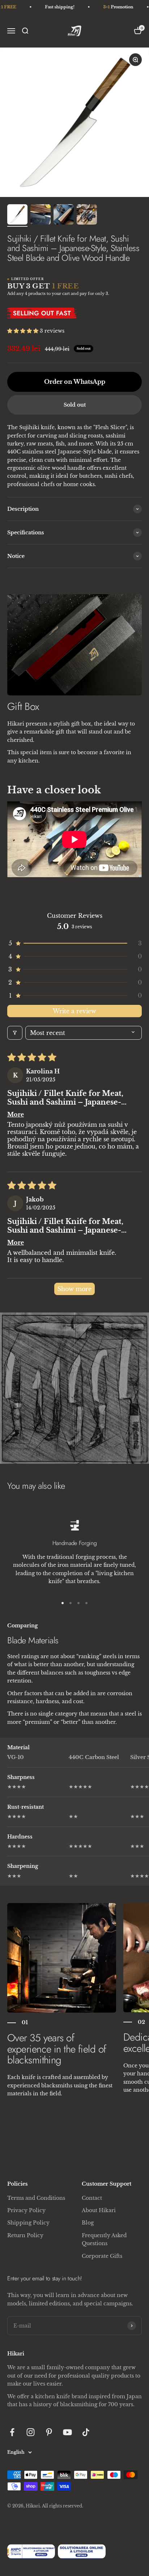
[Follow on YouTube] (67, 2432)
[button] (24, 331)
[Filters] (15, 1033)
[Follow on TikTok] (86, 2432)
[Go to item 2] (41, 215)
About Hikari (99, 2210)
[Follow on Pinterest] (49, 2432)
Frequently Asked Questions (104, 2239)
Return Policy (25, 2235)
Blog (88, 2223)
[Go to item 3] (64, 215)
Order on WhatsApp (75, 382)
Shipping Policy (28, 2223)
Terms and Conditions (36, 2198)
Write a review (74, 1011)
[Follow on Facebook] (12, 2432)
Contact (92, 2198)
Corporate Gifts (102, 2256)
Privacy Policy (26, 2210)
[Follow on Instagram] (31, 2432)
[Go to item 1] (17, 215)
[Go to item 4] (87, 215)
